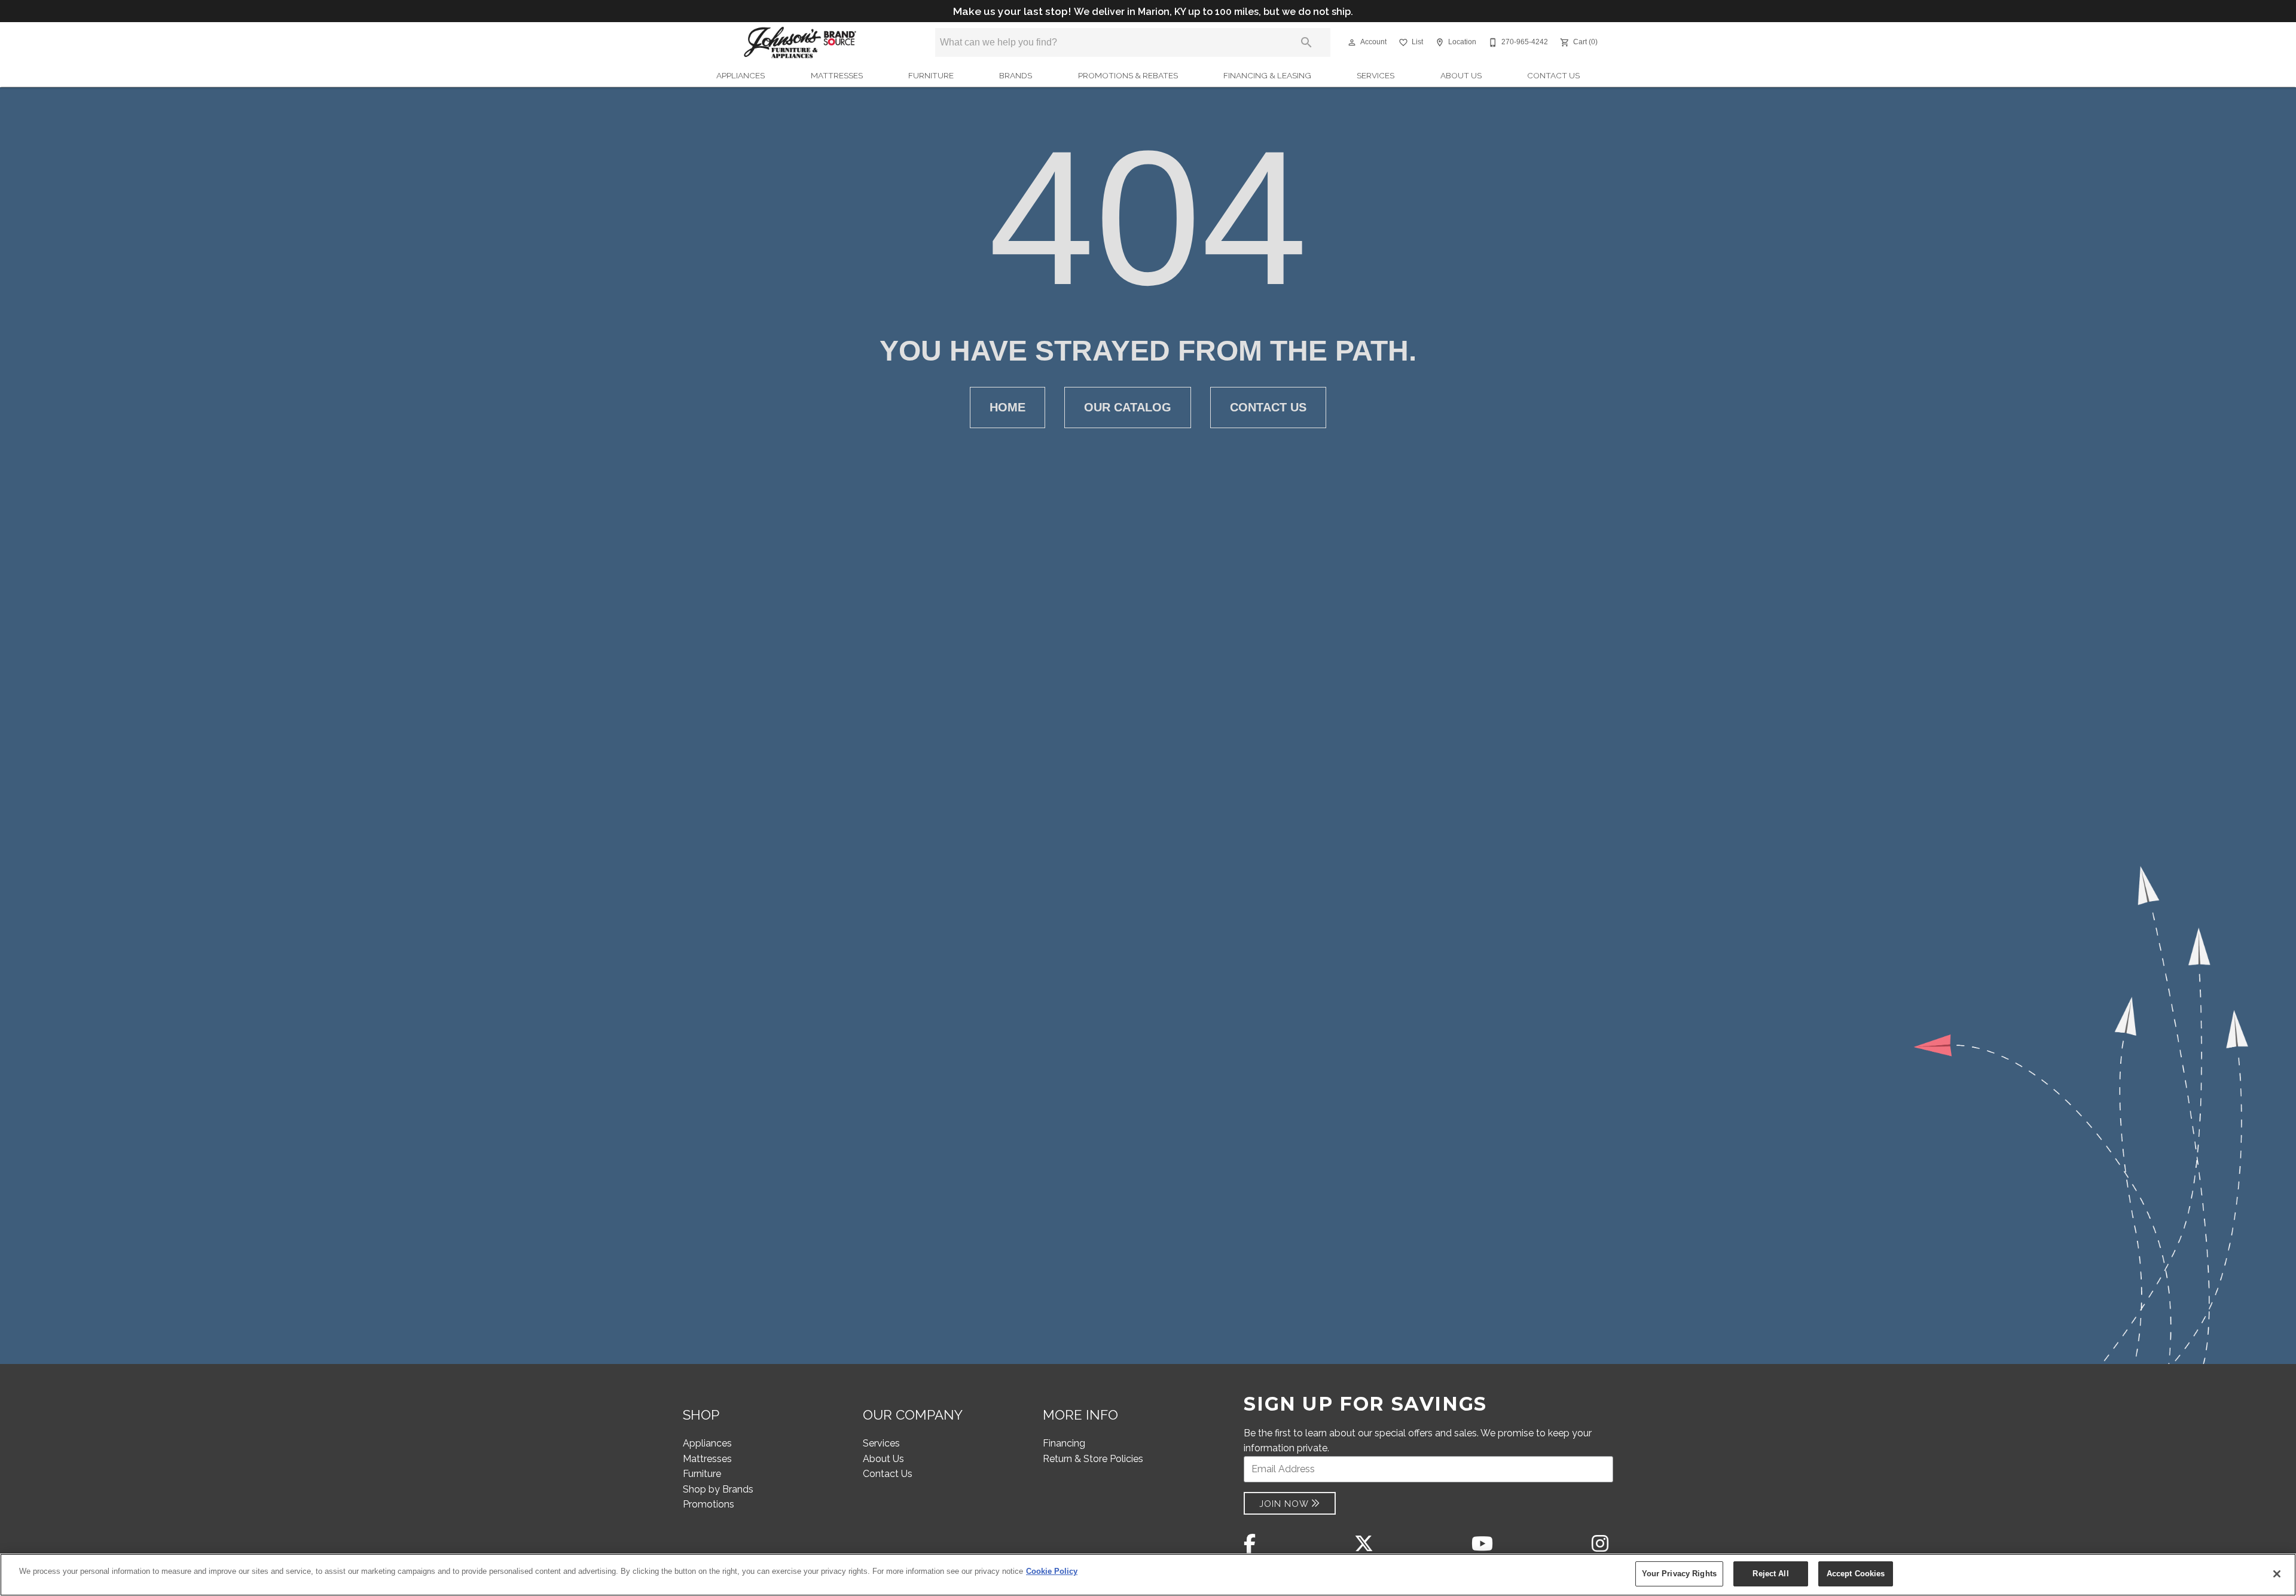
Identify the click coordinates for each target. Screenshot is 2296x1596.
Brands (1016, 75)
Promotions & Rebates (1128, 75)
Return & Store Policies (1093, 1459)
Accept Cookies (1856, 1574)
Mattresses (837, 75)
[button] (1352, 42)
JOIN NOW (1284, 1504)
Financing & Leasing (1267, 75)
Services (1376, 75)
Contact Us (1553, 75)
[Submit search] (1306, 42)
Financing (1064, 1443)
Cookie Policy (1052, 1571)
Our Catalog (1128, 407)
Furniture (931, 75)
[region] (1148, 1575)
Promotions (709, 1504)
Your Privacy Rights (1679, 1574)
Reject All (1770, 1574)
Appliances (741, 75)
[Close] (2277, 1574)
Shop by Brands (718, 1489)
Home (1007, 407)
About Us (1461, 75)
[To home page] (800, 42)
